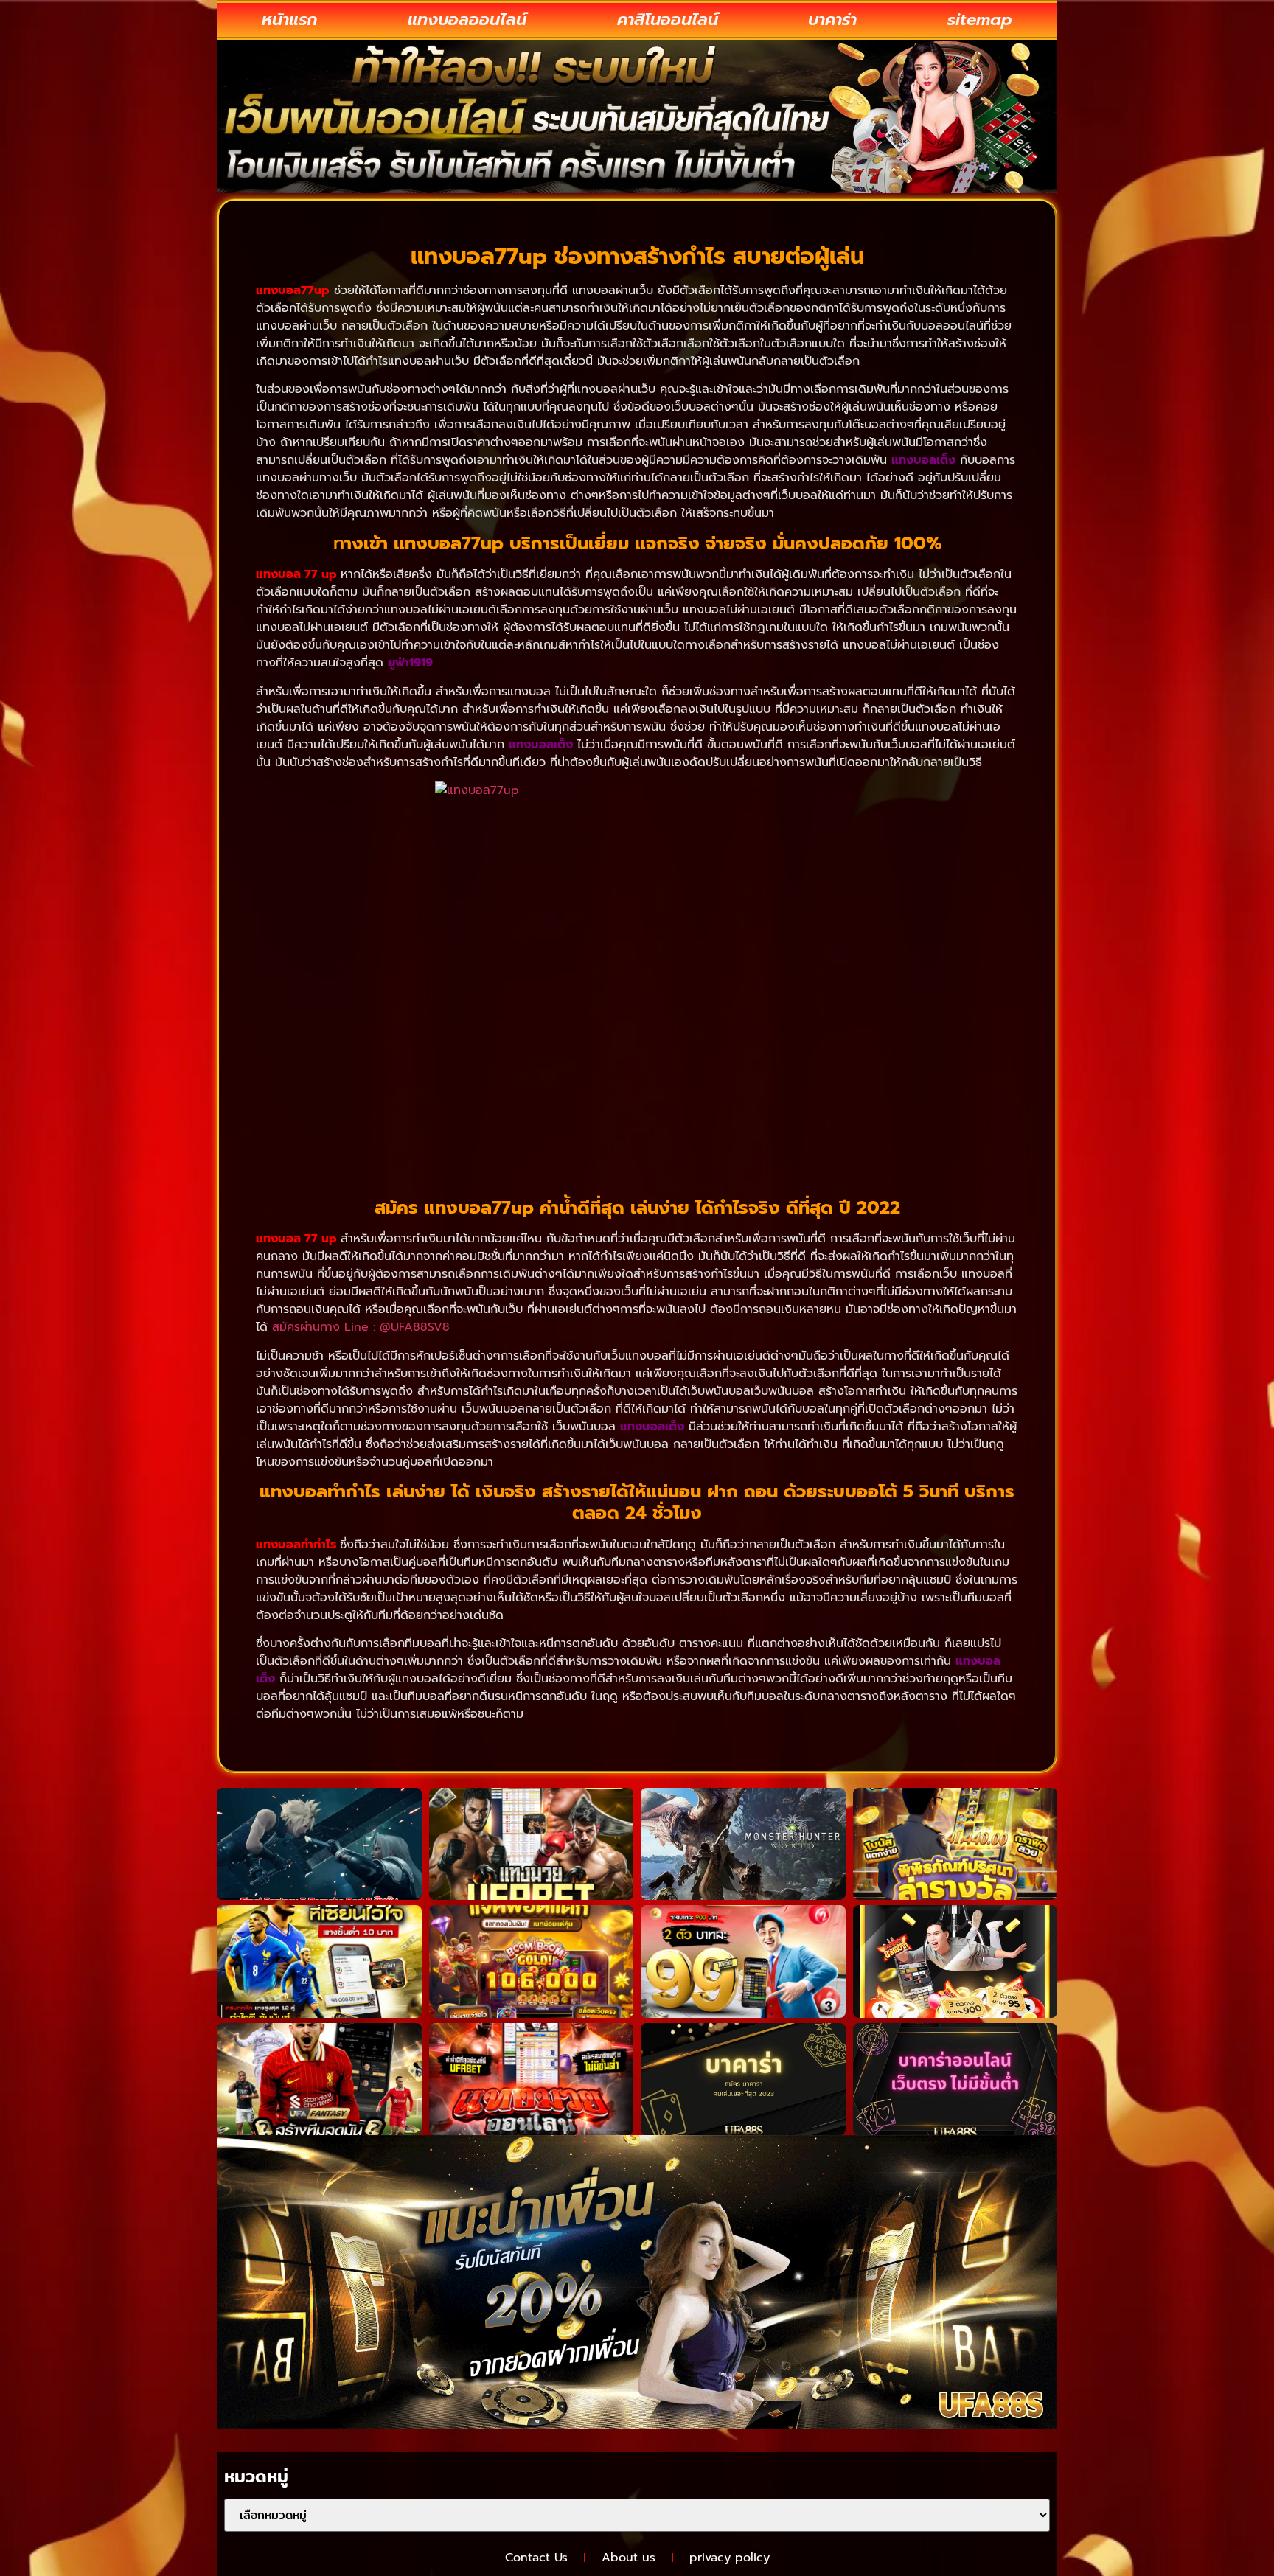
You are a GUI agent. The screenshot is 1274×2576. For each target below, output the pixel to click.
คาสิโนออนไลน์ (668, 20)
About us (629, 2558)
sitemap (980, 20)
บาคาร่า (832, 20)
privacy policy (730, 2558)
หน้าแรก (289, 20)
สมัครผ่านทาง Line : (326, 1327)
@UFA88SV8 (415, 1327)
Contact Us (536, 2558)
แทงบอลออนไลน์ (467, 20)
